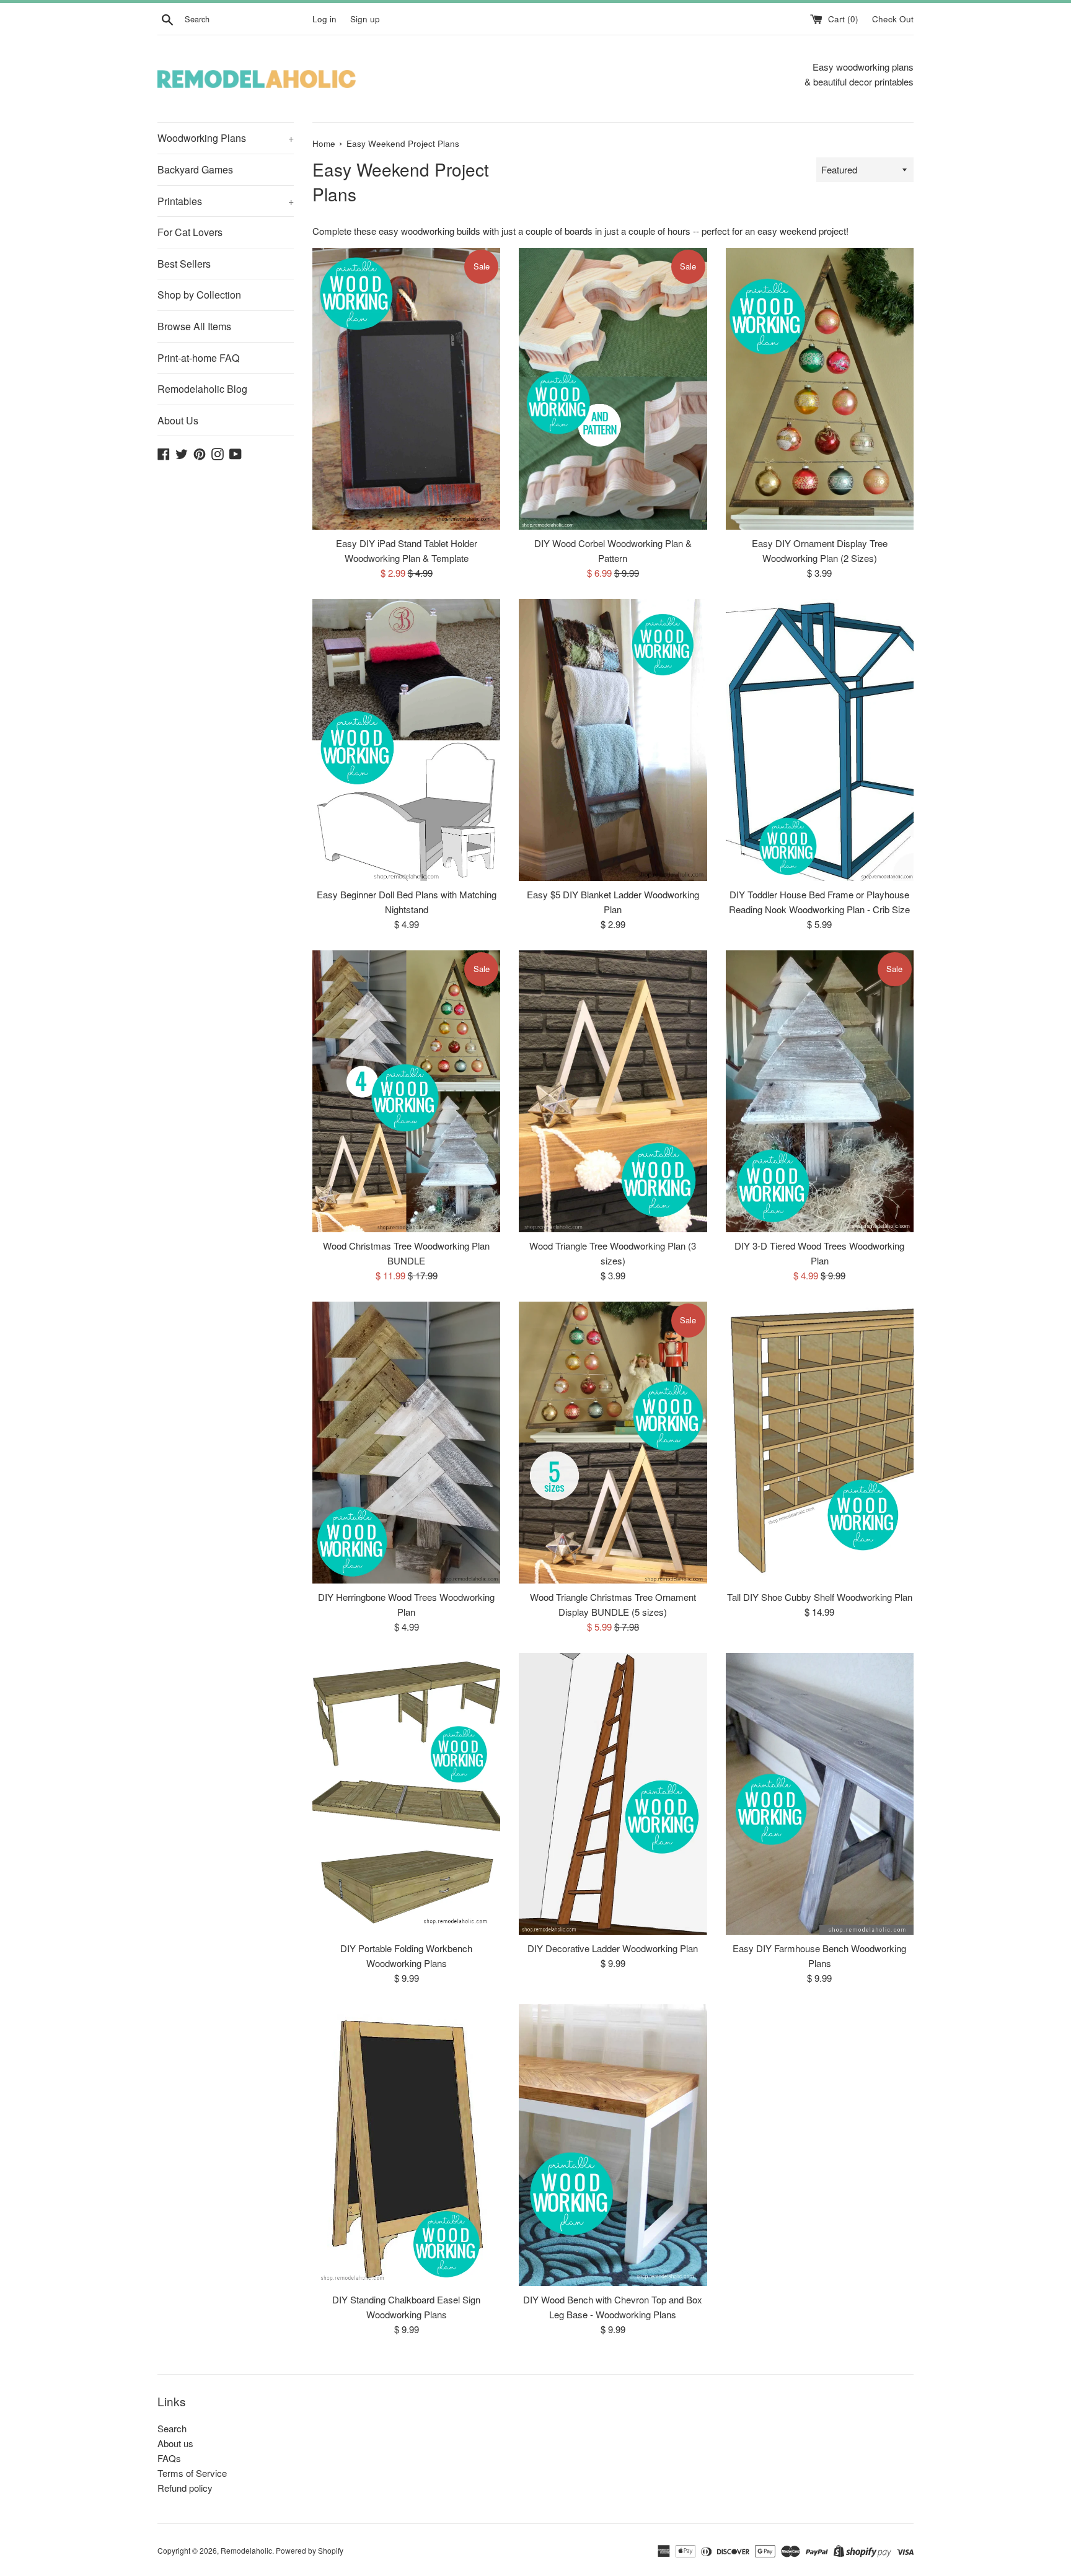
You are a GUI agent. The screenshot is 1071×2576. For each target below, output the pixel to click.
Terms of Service (192, 2473)
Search (172, 2428)
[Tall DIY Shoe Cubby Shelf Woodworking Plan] (820, 1443)
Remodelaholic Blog (202, 389)
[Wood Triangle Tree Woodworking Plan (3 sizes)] (613, 1091)
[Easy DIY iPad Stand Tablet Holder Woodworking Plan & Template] (406, 389)
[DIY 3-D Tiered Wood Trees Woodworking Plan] (820, 1091)
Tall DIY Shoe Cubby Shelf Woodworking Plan (820, 1597)
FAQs (169, 2458)
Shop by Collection (199, 295)
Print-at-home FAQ (198, 358)
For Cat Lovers (190, 232)
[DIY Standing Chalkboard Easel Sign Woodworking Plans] (406, 2145)
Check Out (893, 19)
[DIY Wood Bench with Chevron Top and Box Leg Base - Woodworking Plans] (613, 2145)
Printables (226, 201)
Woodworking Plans (226, 138)
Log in (324, 19)
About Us (178, 420)
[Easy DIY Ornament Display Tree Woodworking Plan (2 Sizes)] (820, 389)
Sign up (365, 19)
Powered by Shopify (310, 2550)
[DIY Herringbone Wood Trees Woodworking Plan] (406, 1443)
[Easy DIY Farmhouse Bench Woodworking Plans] (820, 1794)
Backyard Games (195, 169)
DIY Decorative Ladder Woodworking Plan (613, 1948)
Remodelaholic (246, 2550)
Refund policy (185, 2488)
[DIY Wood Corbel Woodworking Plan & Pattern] (613, 389)
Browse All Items (194, 326)
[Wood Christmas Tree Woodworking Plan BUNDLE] (406, 1091)
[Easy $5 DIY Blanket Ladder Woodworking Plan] (613, 740)
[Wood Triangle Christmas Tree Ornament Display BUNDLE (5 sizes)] (613, 1443)
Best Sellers (184, 264)
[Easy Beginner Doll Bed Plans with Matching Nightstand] (406, 740)
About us (175, 2443)
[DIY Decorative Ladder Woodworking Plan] (613, 1794)
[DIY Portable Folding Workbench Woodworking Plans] (406, 1794)
